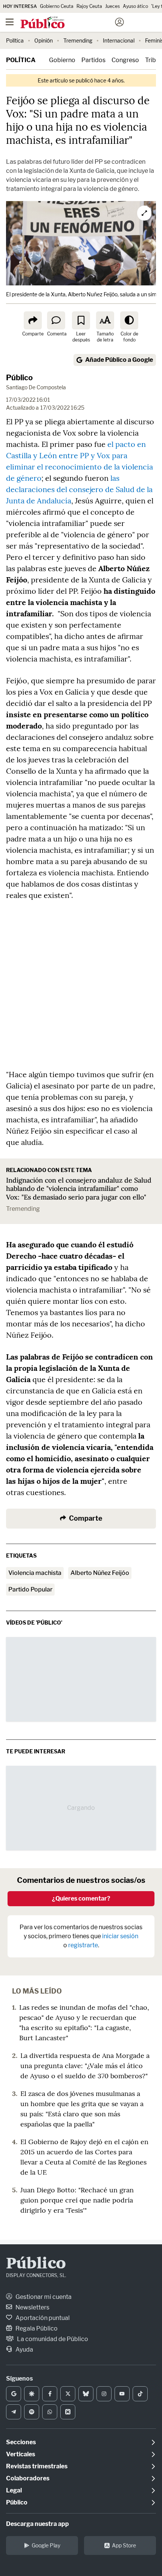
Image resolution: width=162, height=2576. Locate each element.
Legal (14, 2490)
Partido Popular (30, 1589)
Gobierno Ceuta (57, 6)
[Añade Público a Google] (14, 2394)
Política (15, 40)
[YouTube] (122, 2394)
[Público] (68, 23)
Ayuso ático (135, 6)
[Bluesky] (86, 2394)
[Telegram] (14, 2412)
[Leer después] (81, 320)
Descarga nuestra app (37, 2524)
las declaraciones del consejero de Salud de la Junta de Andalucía (79, 489)
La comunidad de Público (52, 2339)
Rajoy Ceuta (89, 6)
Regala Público (36, 2328)
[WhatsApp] (50, 2412)
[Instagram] (104, 2394)
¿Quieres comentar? (81, 1898)
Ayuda (24, 2350)
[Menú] (9, 22)
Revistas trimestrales (37, 2466)
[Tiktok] (140, 2394)
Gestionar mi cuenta (43, 2297)
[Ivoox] (68, 2412)
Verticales (21, 2454)
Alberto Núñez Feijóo (100, 1573)
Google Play (46, 2545)
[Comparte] (33, 320)
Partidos (93, 60)
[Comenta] (56, 320)
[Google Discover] (32, 2394)
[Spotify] (32, 2412)
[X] (68, 2394)
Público (19, 378)
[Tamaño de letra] (105, 320)
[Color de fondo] (129, 320)
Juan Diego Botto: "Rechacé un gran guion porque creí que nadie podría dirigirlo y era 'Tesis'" (77, 2200)
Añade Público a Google (119, 360)
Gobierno (62, 60)
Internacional (119, 40)
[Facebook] (50, 2394)
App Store (124, 2545)
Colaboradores (28, 2478)
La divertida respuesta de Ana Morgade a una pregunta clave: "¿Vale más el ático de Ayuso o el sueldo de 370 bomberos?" (85, 2066)
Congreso (125, 60)
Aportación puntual (42, 2318)
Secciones (21, 2442)
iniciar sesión (120, 1936)
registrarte (83, 1945)
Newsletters (32, 2307)
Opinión (44, 40)
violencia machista (35, 1573)
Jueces (112, 6)
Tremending (78, 40)
